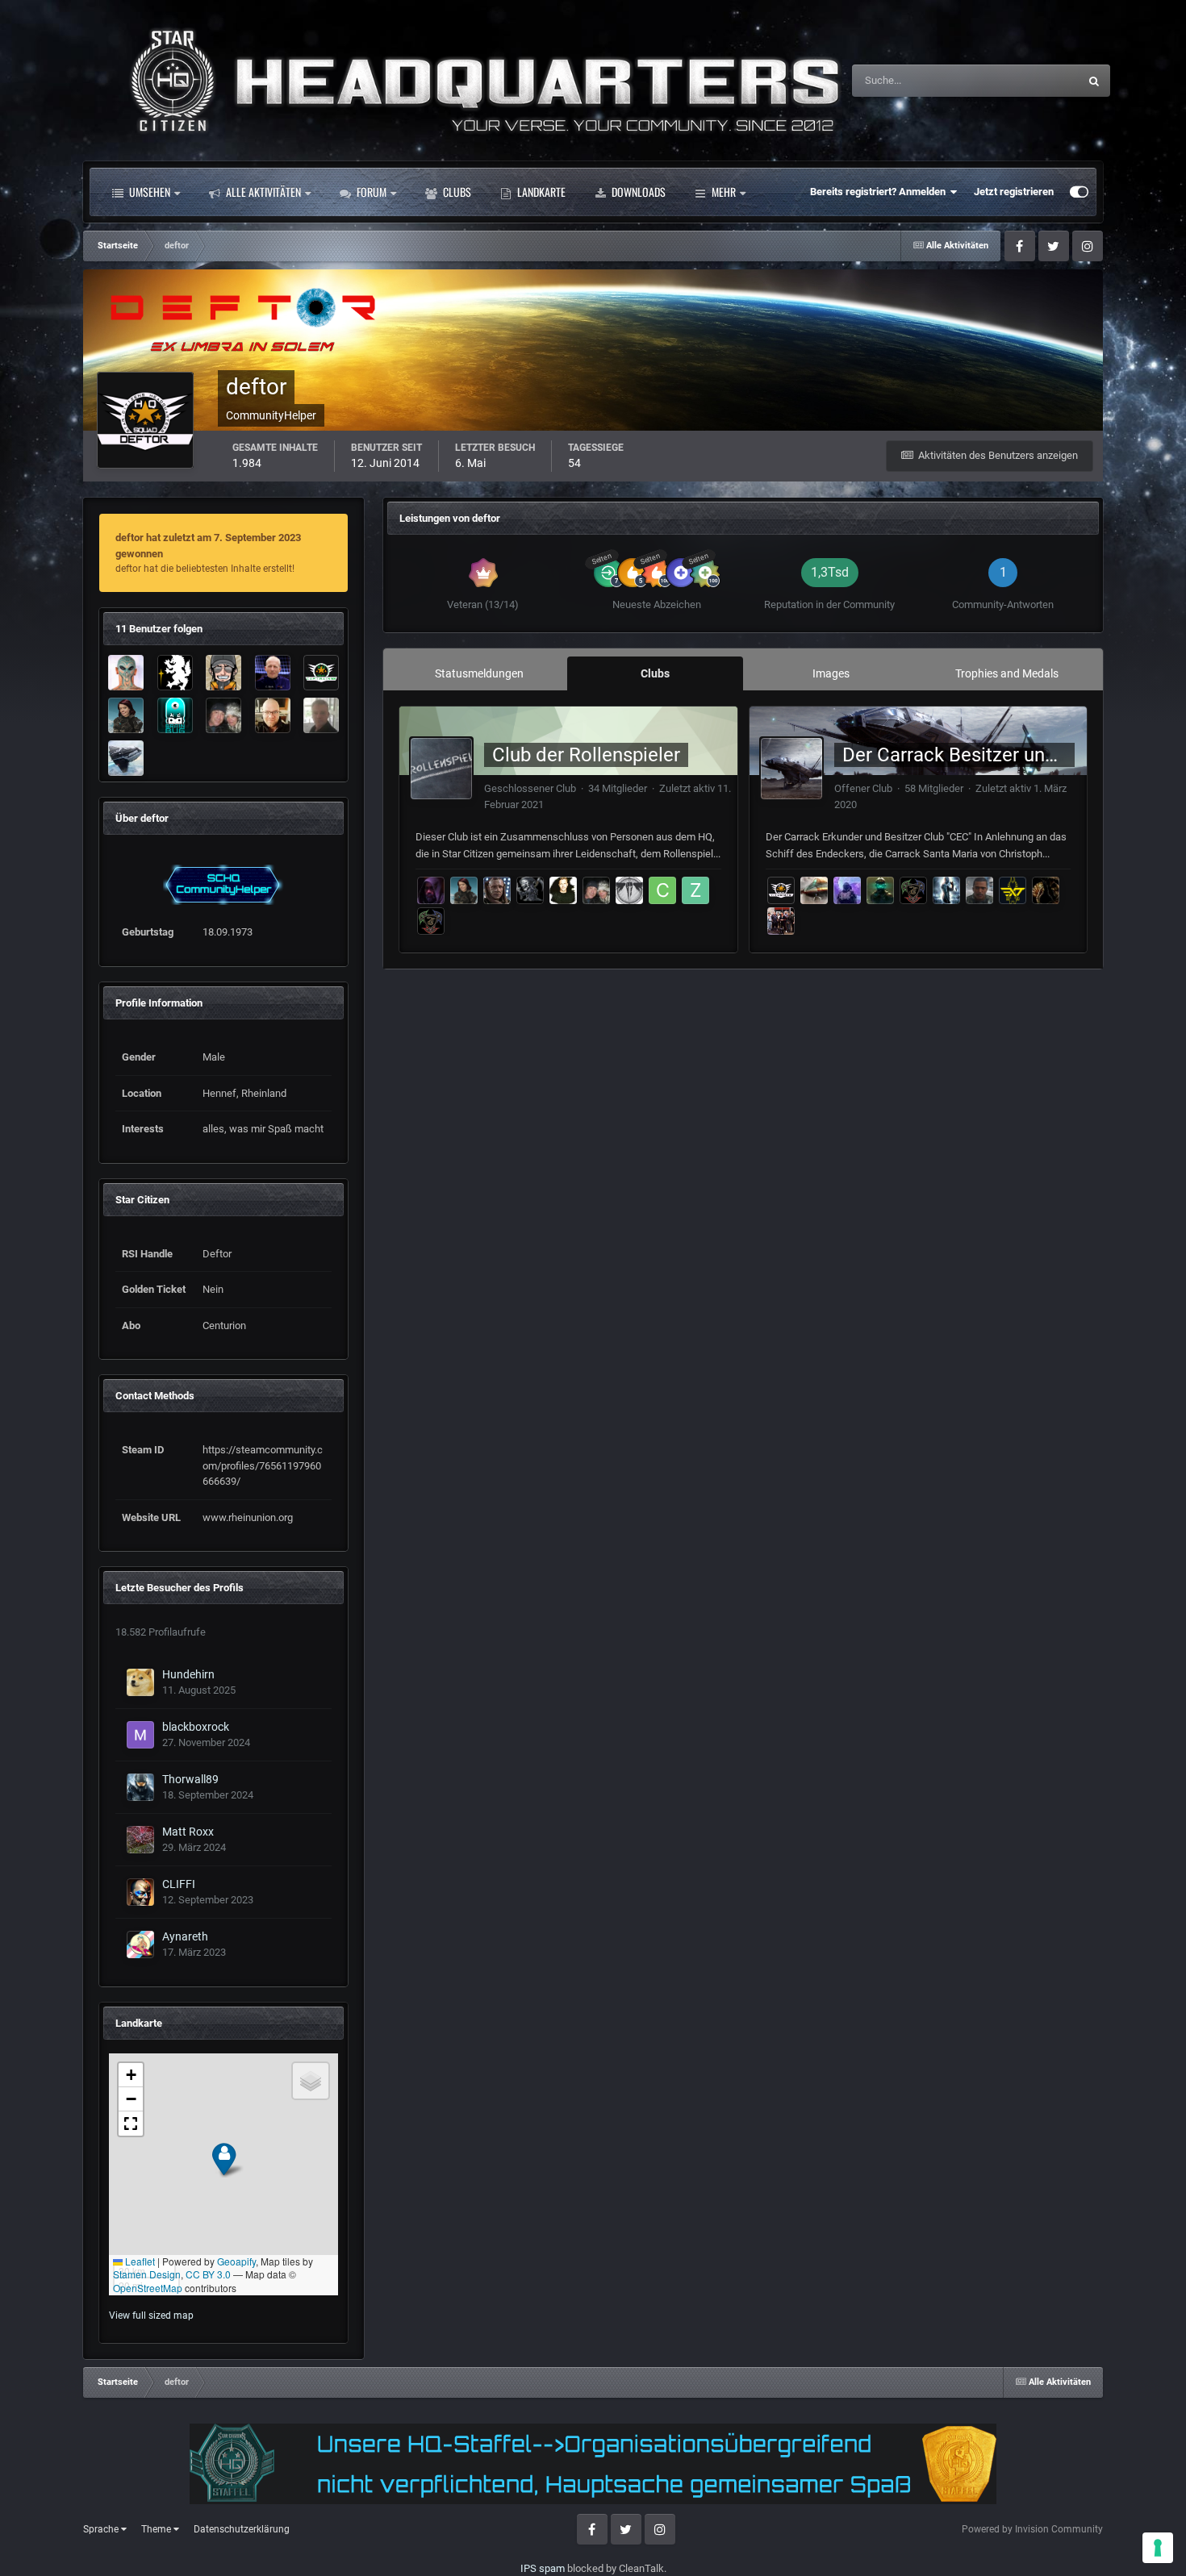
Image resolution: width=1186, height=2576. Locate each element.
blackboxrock (196, 1727)
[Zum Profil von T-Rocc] (223, 673)
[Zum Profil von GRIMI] (175, 673)
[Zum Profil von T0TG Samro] (781, 921)
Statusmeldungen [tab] (479, 673)
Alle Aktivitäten (262, 192)
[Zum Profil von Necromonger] (946, 890)
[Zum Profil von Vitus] (781, 890)
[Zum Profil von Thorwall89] (140, 1787)
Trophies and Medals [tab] (1007, 673)
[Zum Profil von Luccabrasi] (126, 673)
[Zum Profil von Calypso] (880, 890)
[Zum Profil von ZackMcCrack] (695, 890)
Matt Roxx (188, 1832)
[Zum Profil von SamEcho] (563, 890)
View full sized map (151, 2315)
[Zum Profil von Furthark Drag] (979, 890)
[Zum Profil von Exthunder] (1013, 890)
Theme (157, 2529)
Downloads (637, 192)
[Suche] (1094, 81)
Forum (370, 192)
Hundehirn (188, 1674)
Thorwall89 (190, 1779)
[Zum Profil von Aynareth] (140, 1945)
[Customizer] (1079, 192)
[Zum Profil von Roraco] (126, 758)
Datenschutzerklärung (242, 2529)
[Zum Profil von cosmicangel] (847, 890)
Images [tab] (831, 673)
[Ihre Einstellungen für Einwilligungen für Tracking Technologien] (1158, 2548)
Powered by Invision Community (1032, 2529)
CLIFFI (179, 1884)
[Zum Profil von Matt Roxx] (140, 1840)
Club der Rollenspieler (586, 755)
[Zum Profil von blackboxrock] (140, 1735)
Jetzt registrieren (1014, 192)
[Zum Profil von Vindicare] (814, 890)
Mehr (724, 192)
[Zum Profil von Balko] (273, 715)
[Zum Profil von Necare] (321, 715)
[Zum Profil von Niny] (126, 715)
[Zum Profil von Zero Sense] (431, 890)
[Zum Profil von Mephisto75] (223, 715)
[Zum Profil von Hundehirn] (140, 1682)
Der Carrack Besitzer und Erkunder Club (1012, 755)
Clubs (456, 192)
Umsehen (148, 192)
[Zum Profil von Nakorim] (431, 921)
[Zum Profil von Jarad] (530, 890)
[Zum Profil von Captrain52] (321, 673)
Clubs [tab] (655, 673)
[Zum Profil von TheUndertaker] (1046, 890)
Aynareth (185, 1936)
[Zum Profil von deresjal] (629, 890)
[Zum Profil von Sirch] (273, 673)
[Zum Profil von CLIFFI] (140, 1892)
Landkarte (540, 192)
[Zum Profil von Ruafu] (497, 890)
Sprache (102, 2529)
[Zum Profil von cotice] (662, 890)
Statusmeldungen (1017, 81)
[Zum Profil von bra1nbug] (175, 715)
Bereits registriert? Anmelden (880, 192)
